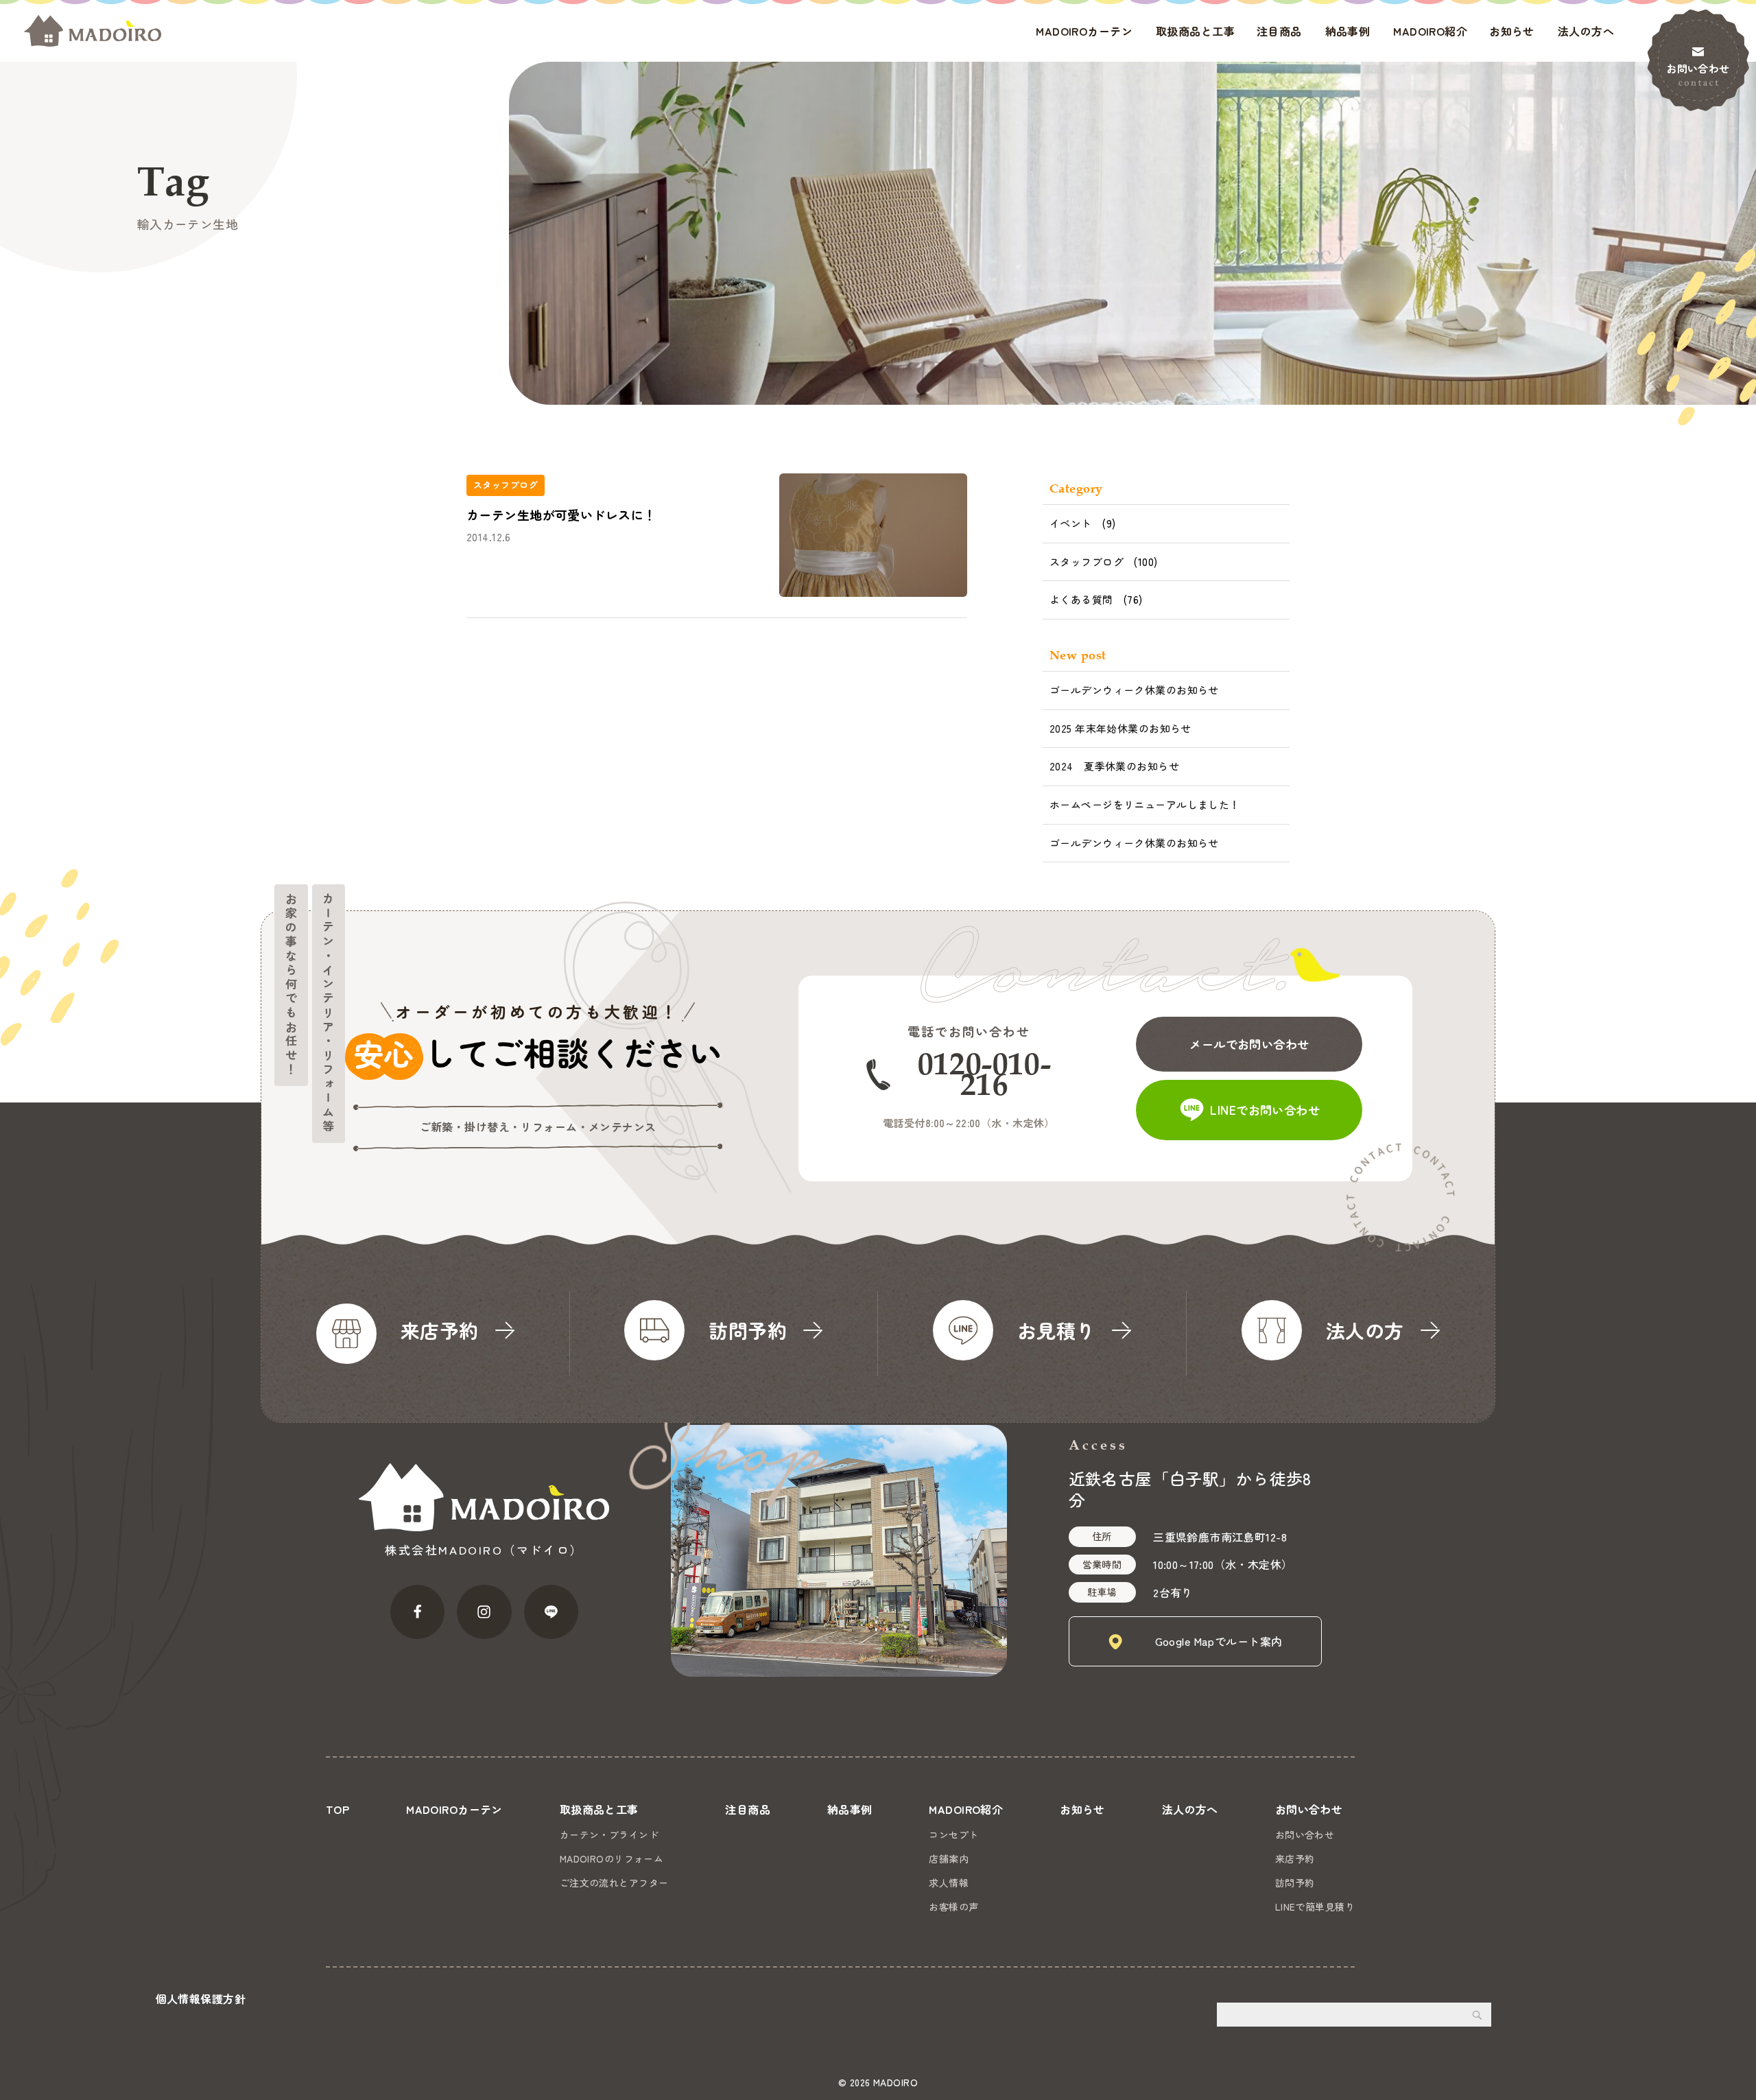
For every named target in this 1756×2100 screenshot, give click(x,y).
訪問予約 (1295, 1883)
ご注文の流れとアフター (614, 1883)
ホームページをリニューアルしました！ (1145, 804)
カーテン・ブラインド (609, 1834)
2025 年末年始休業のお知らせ (1120, 728)
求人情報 (949, 1883)
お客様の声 (953, 1907)
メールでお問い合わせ (1249, 1044)
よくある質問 (1081, 599)
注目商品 (1279, 31)
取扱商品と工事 (1195, 31)
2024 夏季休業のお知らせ (1114, 766)
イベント (1071, 523)
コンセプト (953, 1834)
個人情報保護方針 (201, 1998)
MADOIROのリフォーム (612, 1859)
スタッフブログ (1087, 562)
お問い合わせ (1698, 68)
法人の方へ (1586, 31)
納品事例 (1348, 31)
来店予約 (1295, 1859)
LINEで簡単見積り (1315, 1907)
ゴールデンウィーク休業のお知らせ (1134, 690)
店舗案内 (949, 1859)
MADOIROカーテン (1084, 31)
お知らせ (1512, 31)
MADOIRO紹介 (1430, 31)
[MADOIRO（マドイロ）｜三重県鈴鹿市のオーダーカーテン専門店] (93, 31)
